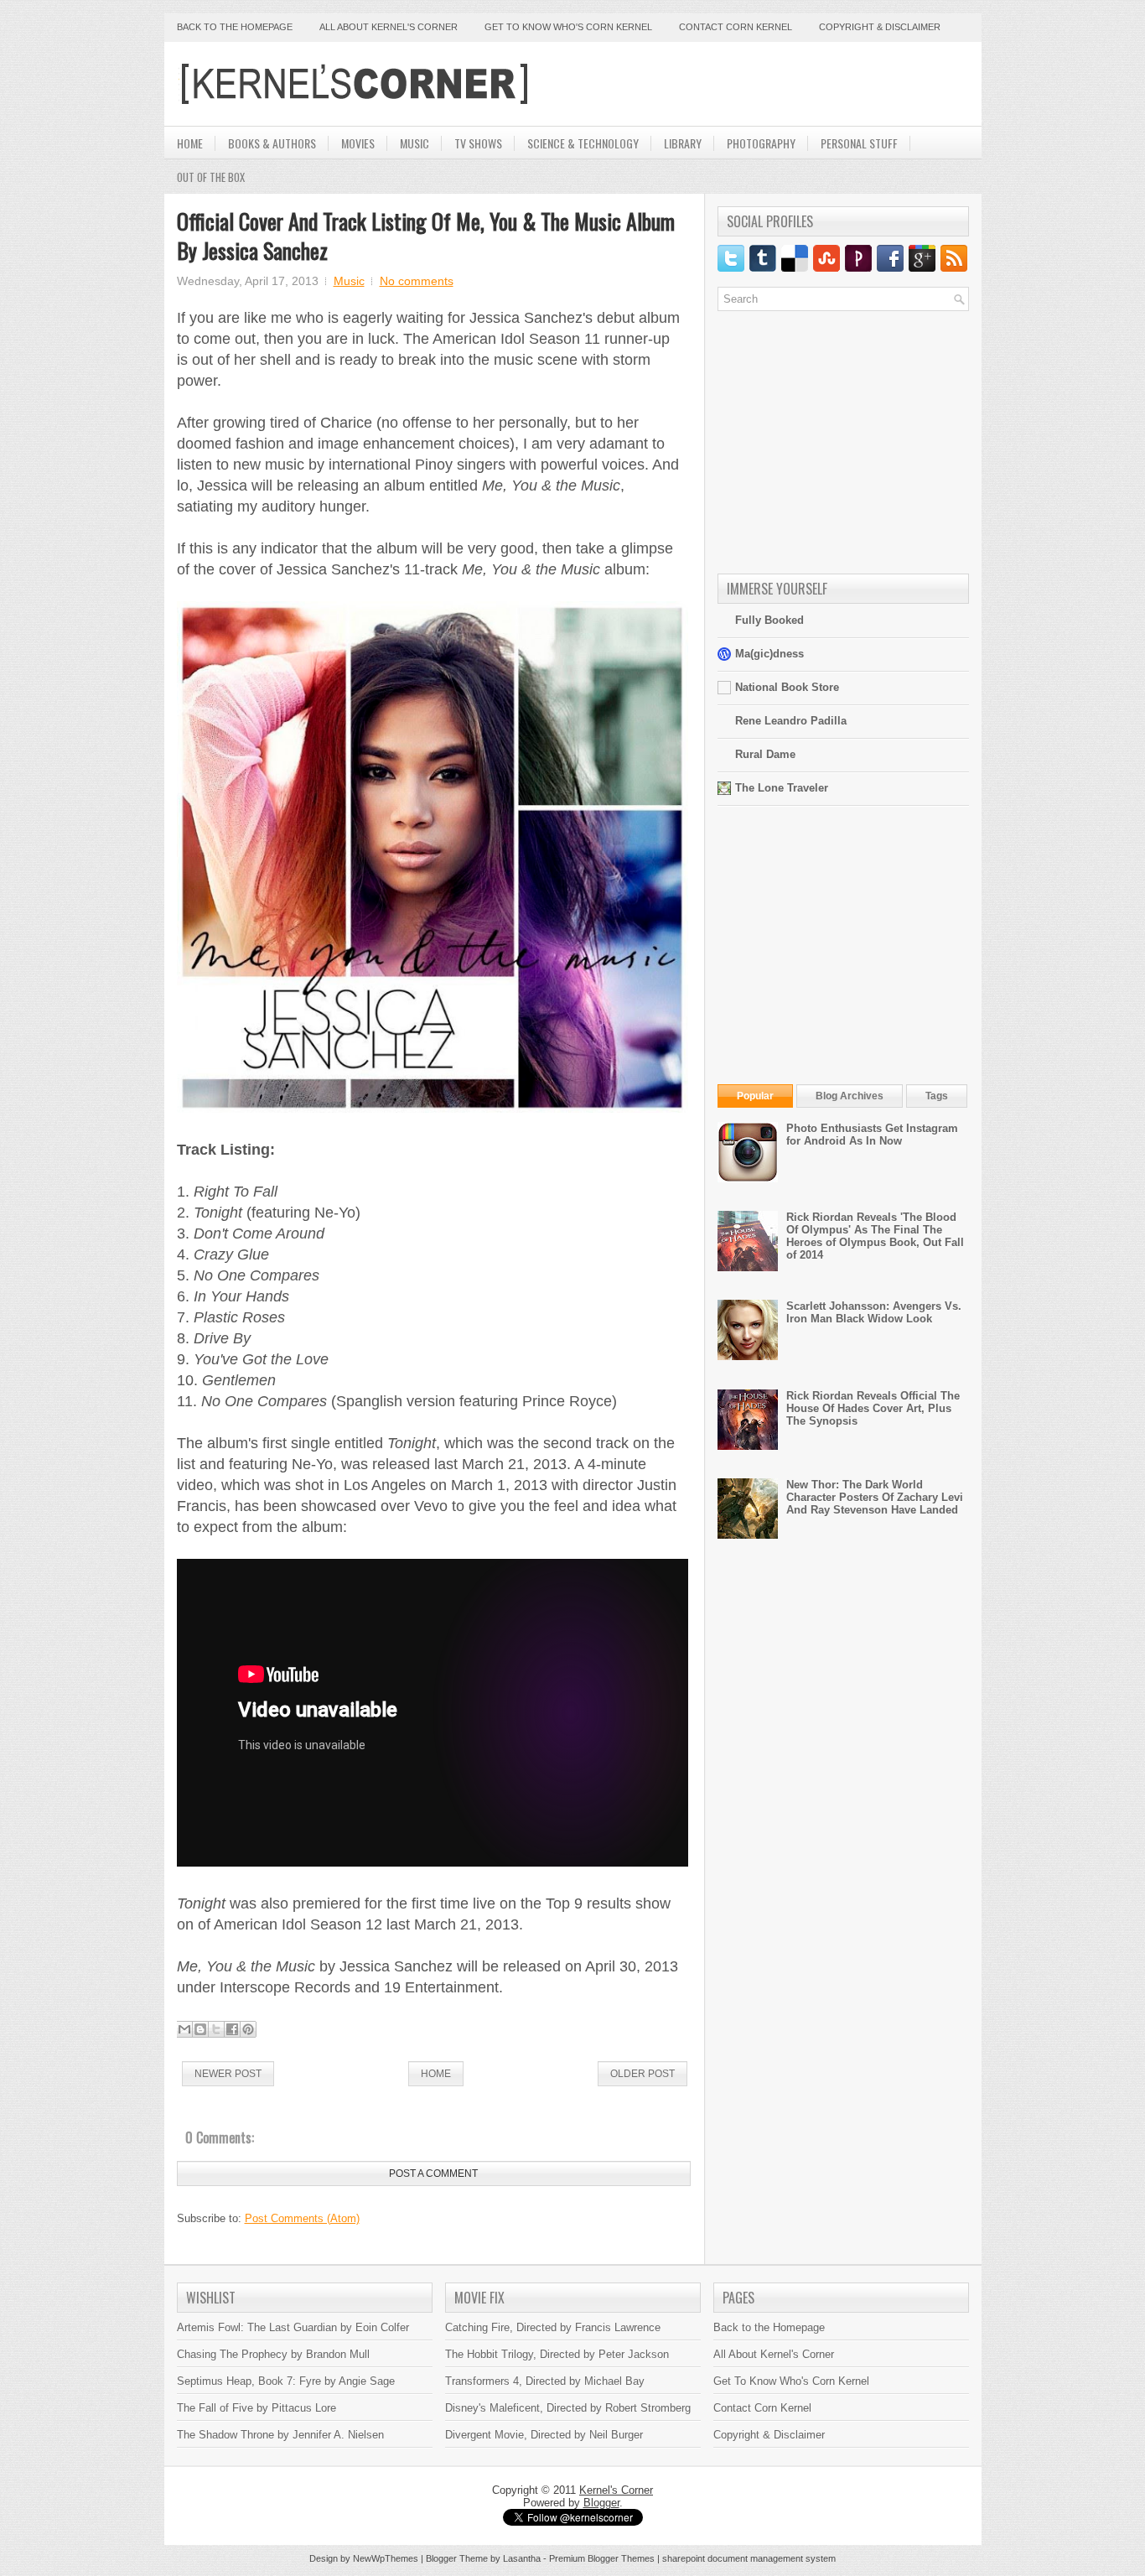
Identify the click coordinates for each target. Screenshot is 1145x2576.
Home (190, 143)
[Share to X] (216, 2029)
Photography (761, 143)
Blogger (601, 2503)
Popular (755, 1096)
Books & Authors (272, 143)
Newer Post (228, 2074)
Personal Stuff (859, 143)
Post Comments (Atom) (302, 2218)
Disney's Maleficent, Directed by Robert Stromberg (568, 2408)
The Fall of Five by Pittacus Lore (256, 2408)
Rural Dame (765, 754)
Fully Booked (769, 620)
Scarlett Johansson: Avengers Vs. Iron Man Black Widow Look (874, 1312)
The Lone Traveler (782, 788)
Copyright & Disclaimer (880, 27)
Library (683, 143)
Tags (937, 1096)
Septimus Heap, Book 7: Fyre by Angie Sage (286, 2381)
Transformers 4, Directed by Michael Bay (545, 2381)
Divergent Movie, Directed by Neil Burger (544, 2435)
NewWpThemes (386, 2558)
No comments (417, 281)
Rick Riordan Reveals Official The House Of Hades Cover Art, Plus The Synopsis (873, 1408)
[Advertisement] (773, 84)
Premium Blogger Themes (602, 2558)
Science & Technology (583, 143)
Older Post (642, 2074)
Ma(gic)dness (769, 654)
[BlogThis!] (200, 2029)
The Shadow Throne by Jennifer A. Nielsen (280, 2435)
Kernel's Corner (616, 2490)
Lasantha (522, 2558)
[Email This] (184, 2029)
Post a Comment (433, 2173)
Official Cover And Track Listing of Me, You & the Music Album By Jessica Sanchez (426, 236)
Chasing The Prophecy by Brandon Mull (273, 2354)
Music (414, 143)
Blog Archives (850, 1096)
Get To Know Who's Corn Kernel (791, 2381)
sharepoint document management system (749, 2558)
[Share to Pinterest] (248, 2029)
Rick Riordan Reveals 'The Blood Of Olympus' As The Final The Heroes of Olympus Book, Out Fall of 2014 (875, 1236)
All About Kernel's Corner (389, 27)
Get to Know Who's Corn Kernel (568, 27)
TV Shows (478, 143)
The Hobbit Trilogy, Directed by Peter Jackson (557, 2354)
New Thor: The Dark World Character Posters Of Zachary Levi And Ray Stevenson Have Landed (875, 1497)
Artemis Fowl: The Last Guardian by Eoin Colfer (293, 2327)
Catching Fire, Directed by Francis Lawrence (553, 2327)
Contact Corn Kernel (736, 27)
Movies (358, 143)
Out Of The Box (211, 177)
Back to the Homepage (235, 27)
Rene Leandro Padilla (791, 721)
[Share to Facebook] (232, 2029)
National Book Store (787, 687)
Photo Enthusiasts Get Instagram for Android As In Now (872, 1135)
